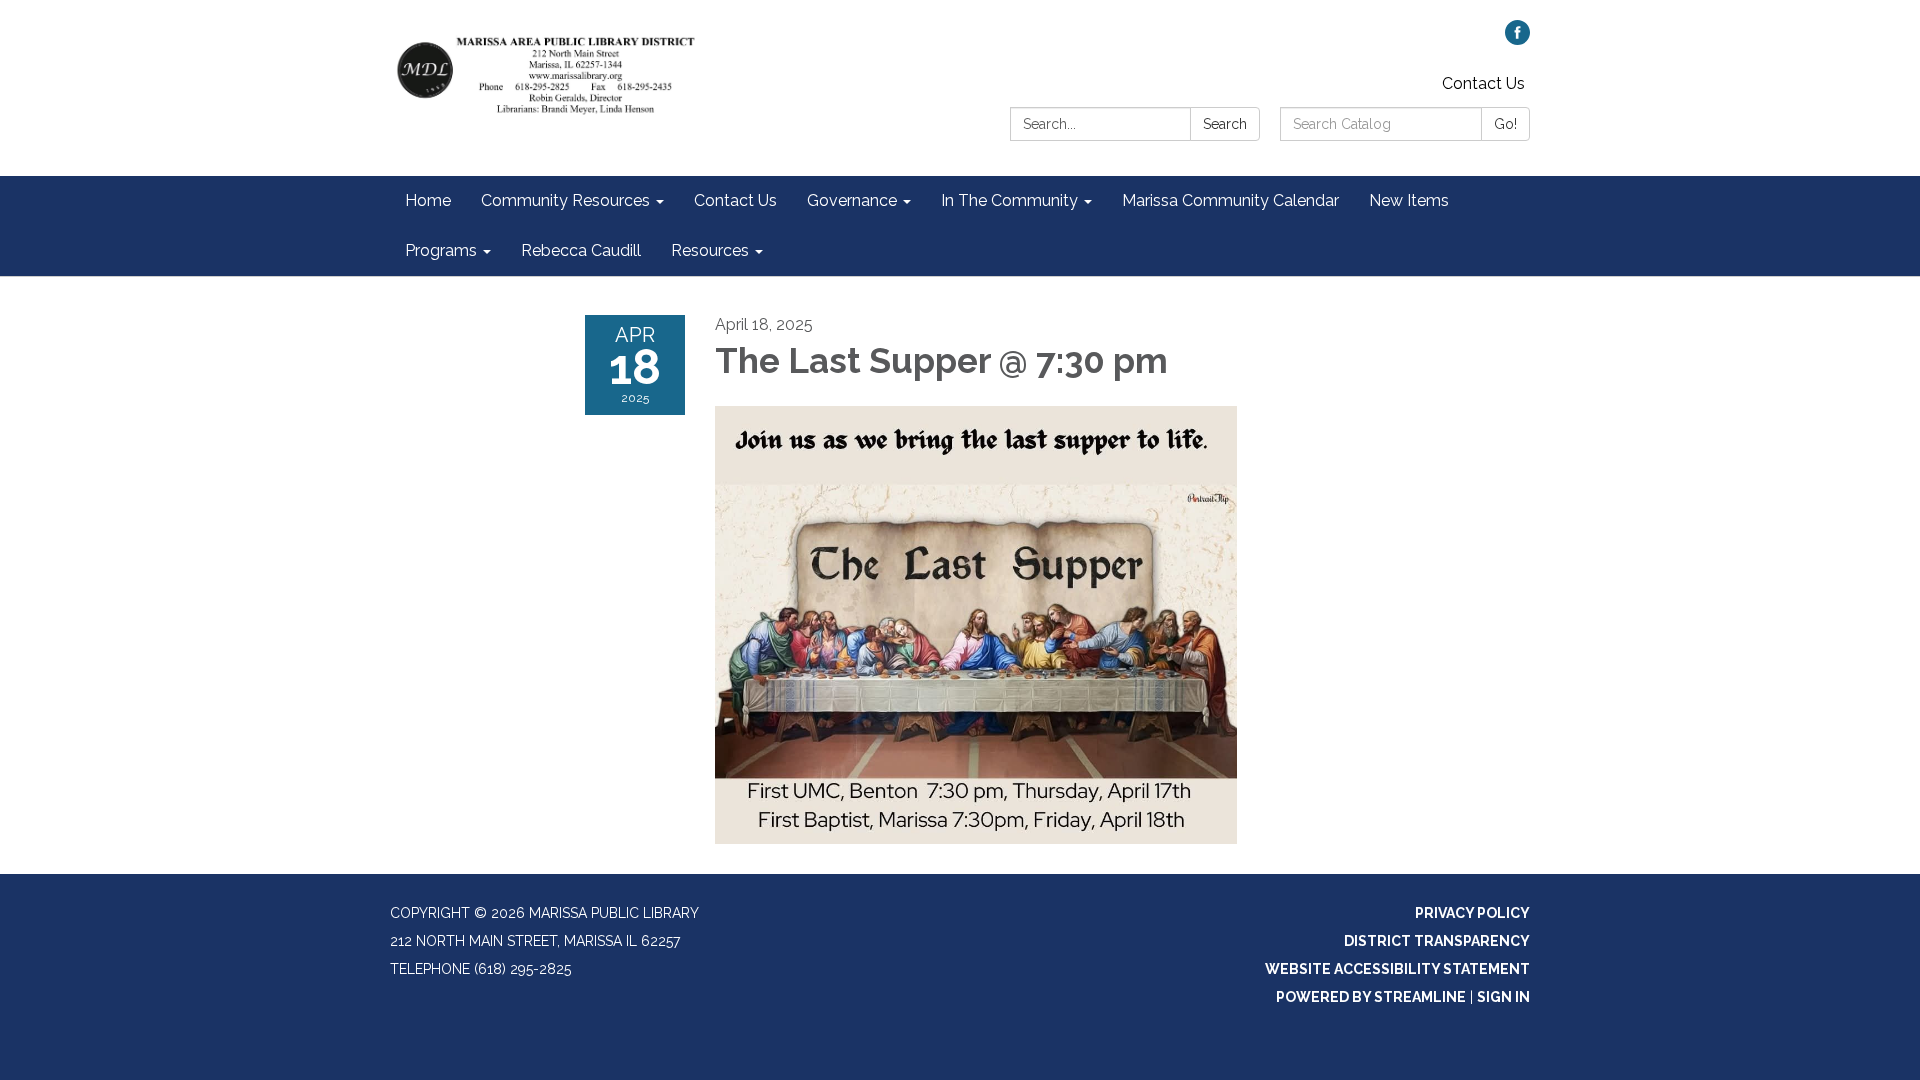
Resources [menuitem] (710, 250)
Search (1225, 124)
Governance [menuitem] (852, 200)
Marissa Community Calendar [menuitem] (1230, 200)
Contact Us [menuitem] (735, 200)
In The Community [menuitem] (1009, 200)
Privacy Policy (1472, 913)
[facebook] (1517, 39)
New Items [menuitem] (1409, 200)
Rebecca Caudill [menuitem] (581, 250)
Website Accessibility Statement (1397, 969)
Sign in (1503, 997)
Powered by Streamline (1371, 997)
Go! (1505, 124)
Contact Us (1483, 83)
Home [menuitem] (428, 200)
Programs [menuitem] (441, 250)
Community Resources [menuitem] (565, 200)
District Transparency (1437, 941)
